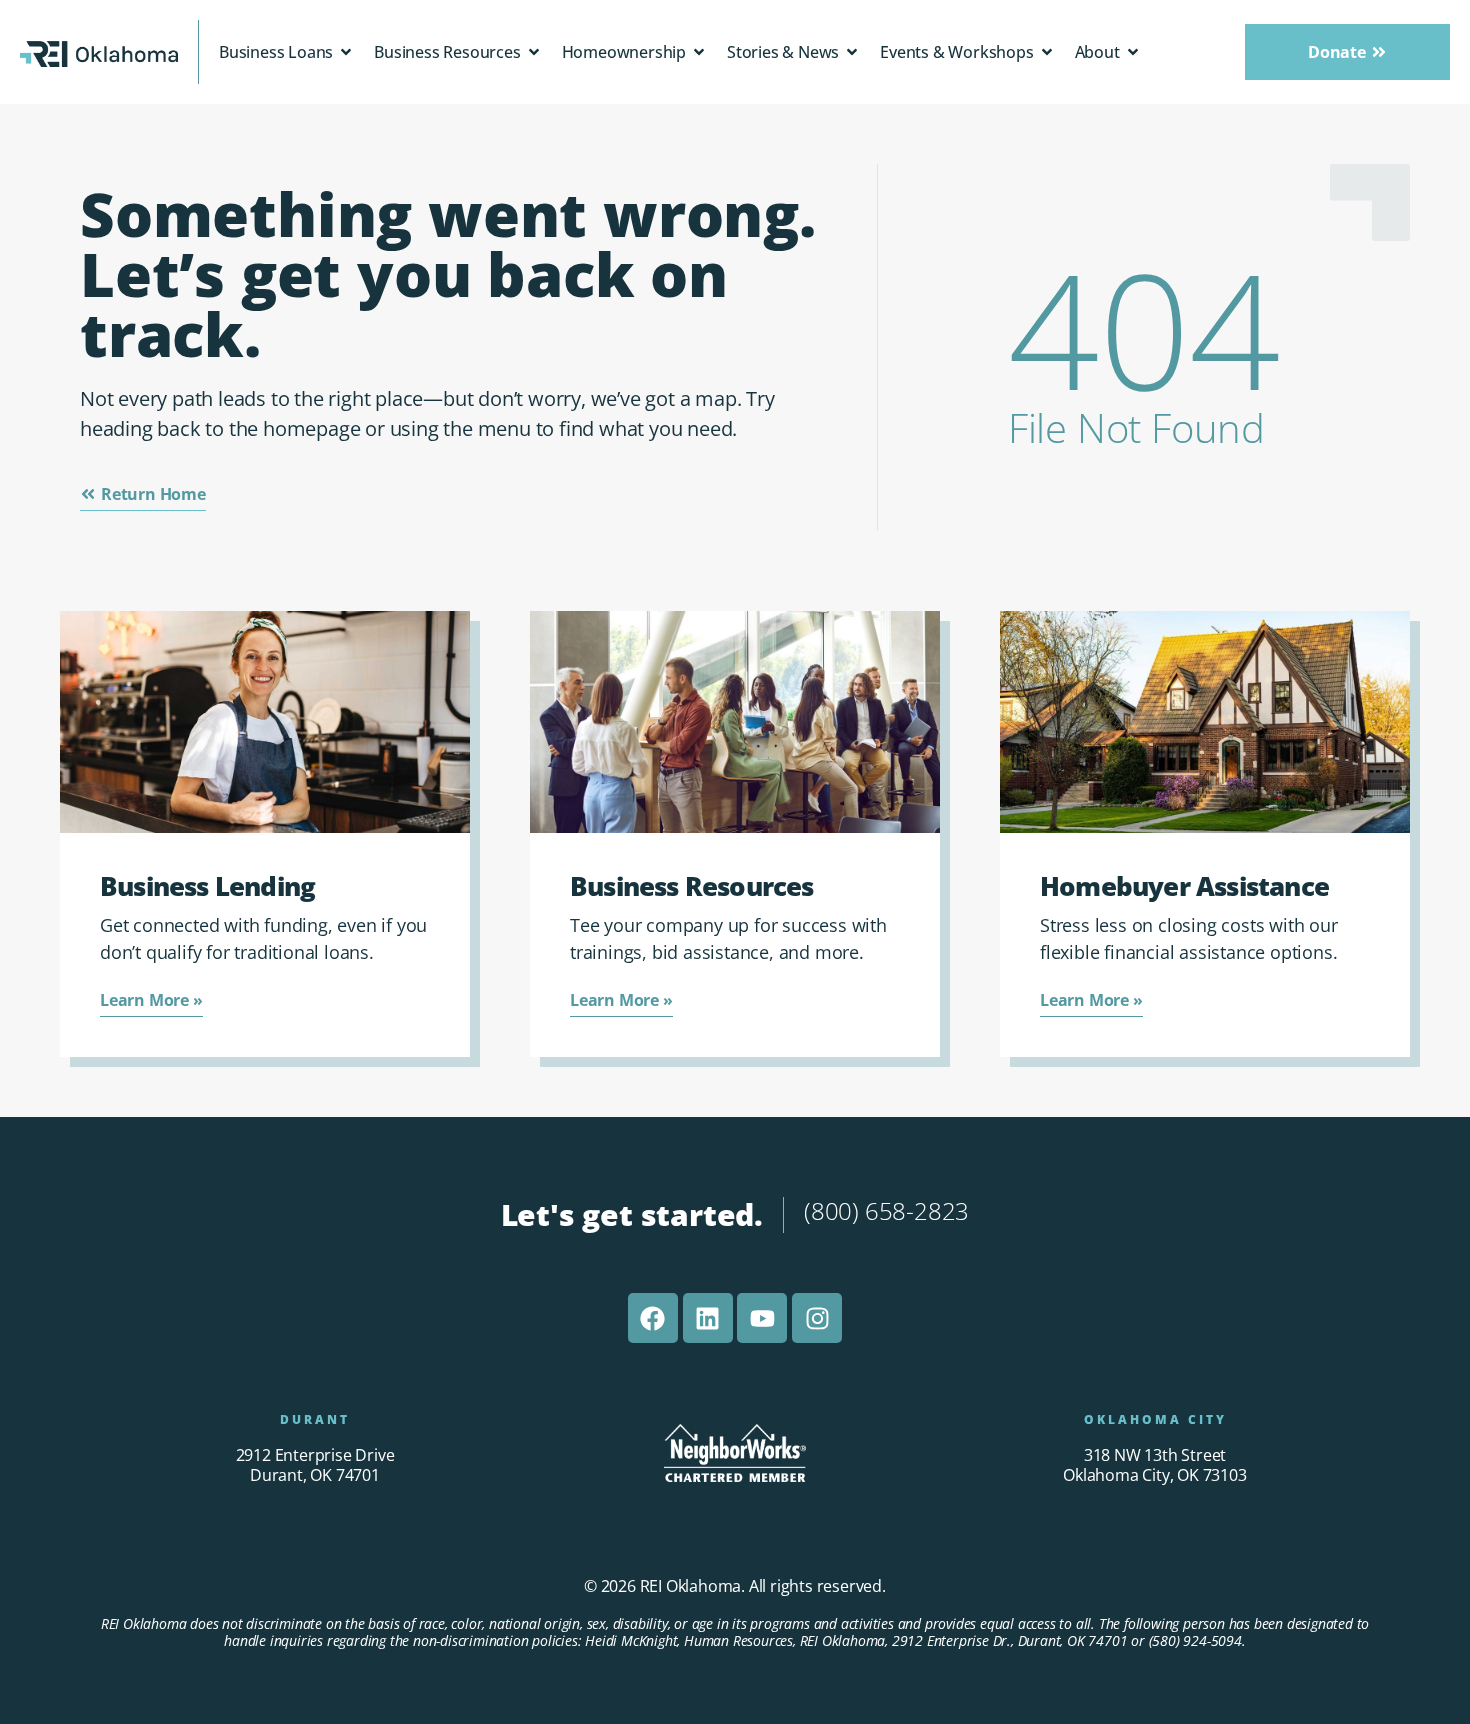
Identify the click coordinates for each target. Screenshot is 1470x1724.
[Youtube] (762, 1318)
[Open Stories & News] (852, 52)
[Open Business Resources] (534, 52)
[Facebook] (653, 1318)
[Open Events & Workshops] (1047, 52)
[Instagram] (817, 1318)
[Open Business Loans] (346, 52)
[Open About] (1133, 52)
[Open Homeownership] (699, 52)
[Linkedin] (708, 1318)
